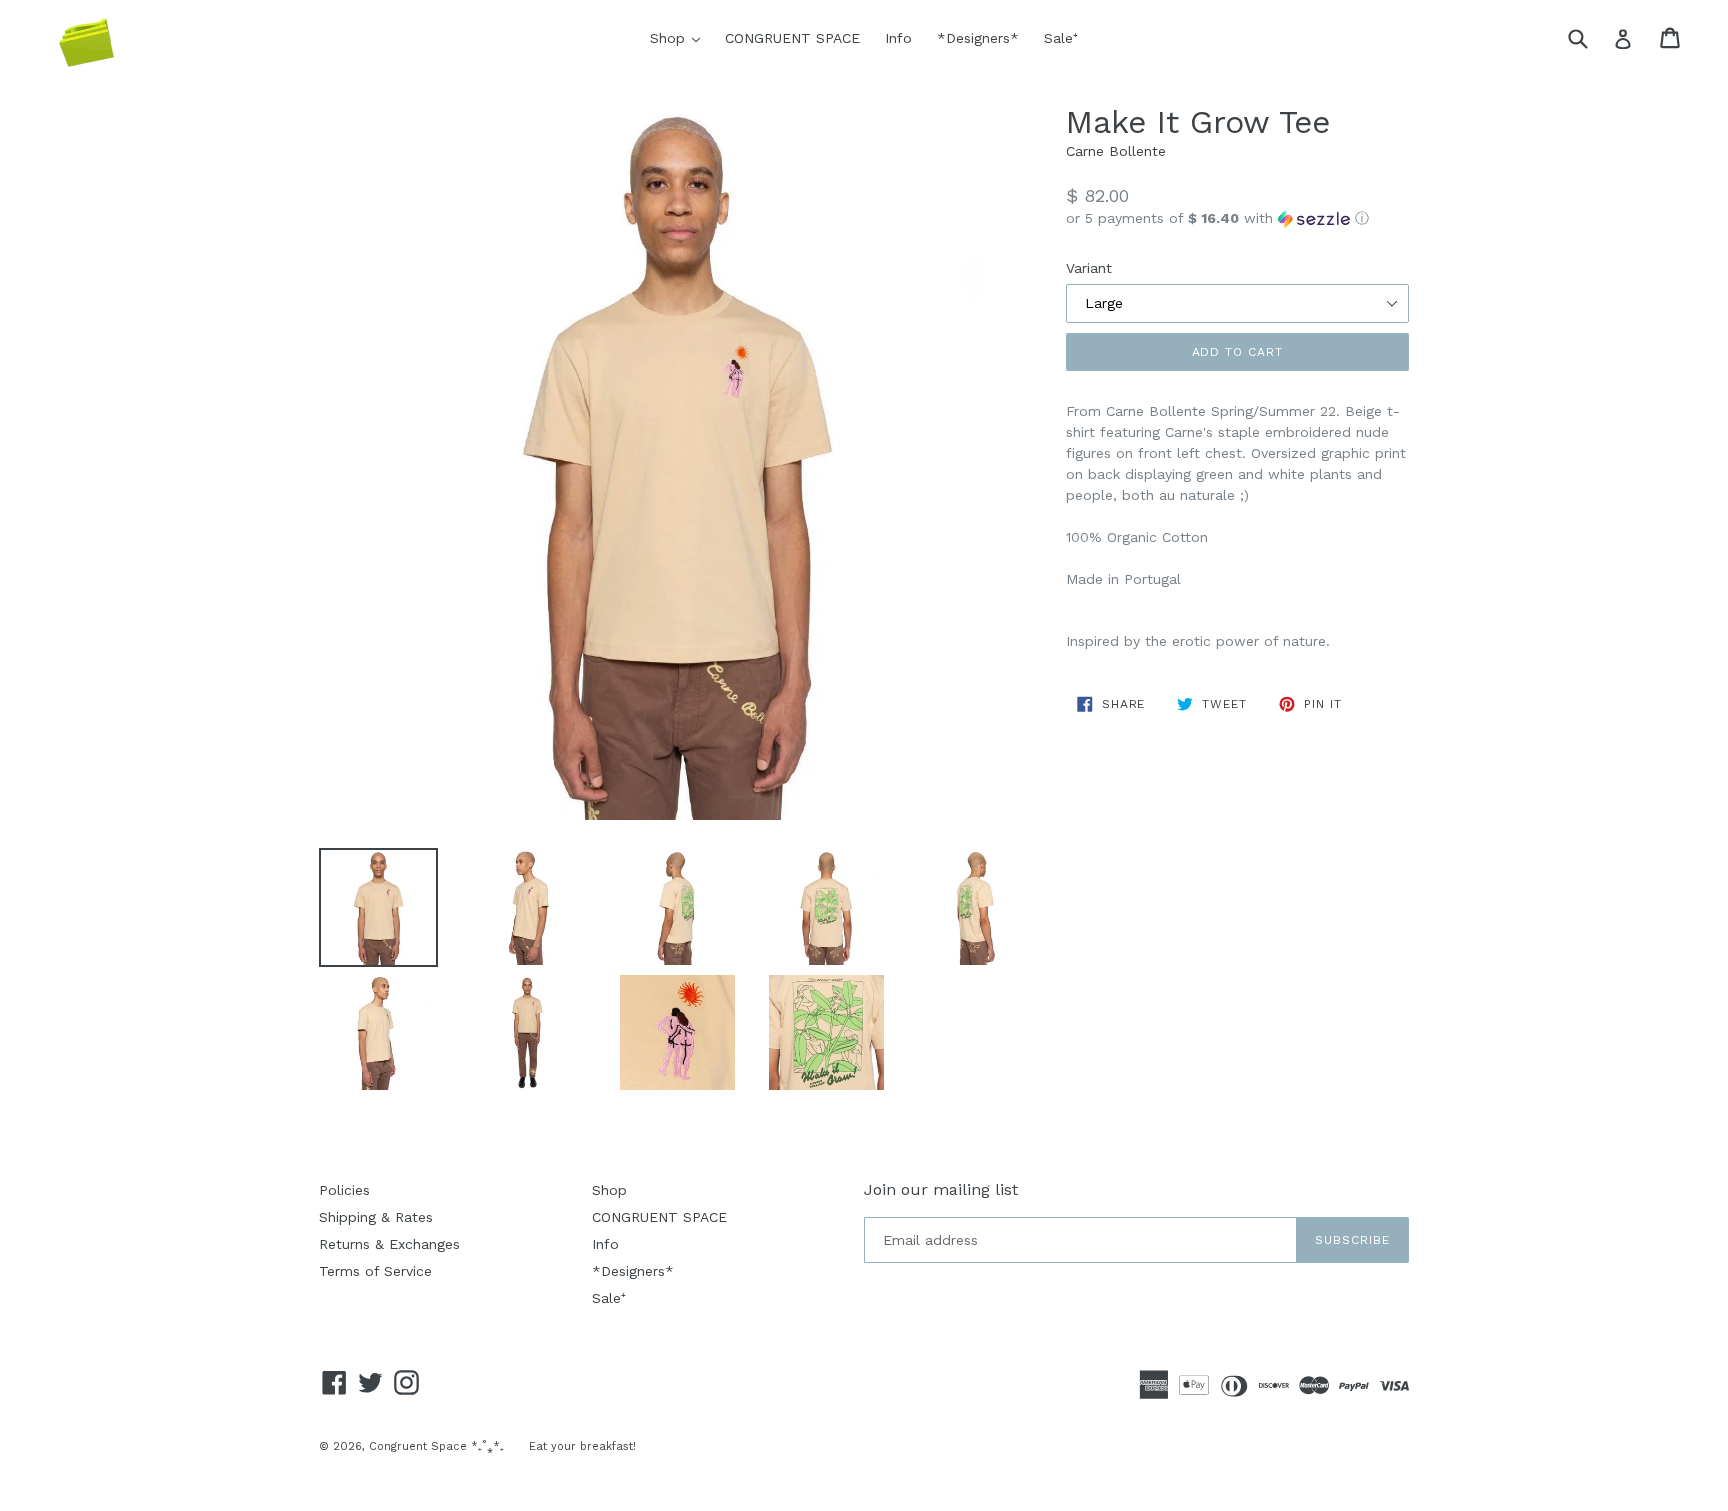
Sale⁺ (1061, 38)
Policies (344, 1190)
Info (898, 38)
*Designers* (978, 38)
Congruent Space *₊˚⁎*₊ (436, 1446)
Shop (680, 37)
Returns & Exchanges (389, 1244)
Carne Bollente (1116, 151)
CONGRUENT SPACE (792, 38)
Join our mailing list (941, 1189)
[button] (1237, 218)
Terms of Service (375, 1271)
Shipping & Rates (376, 1217)
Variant (1089, 268)
